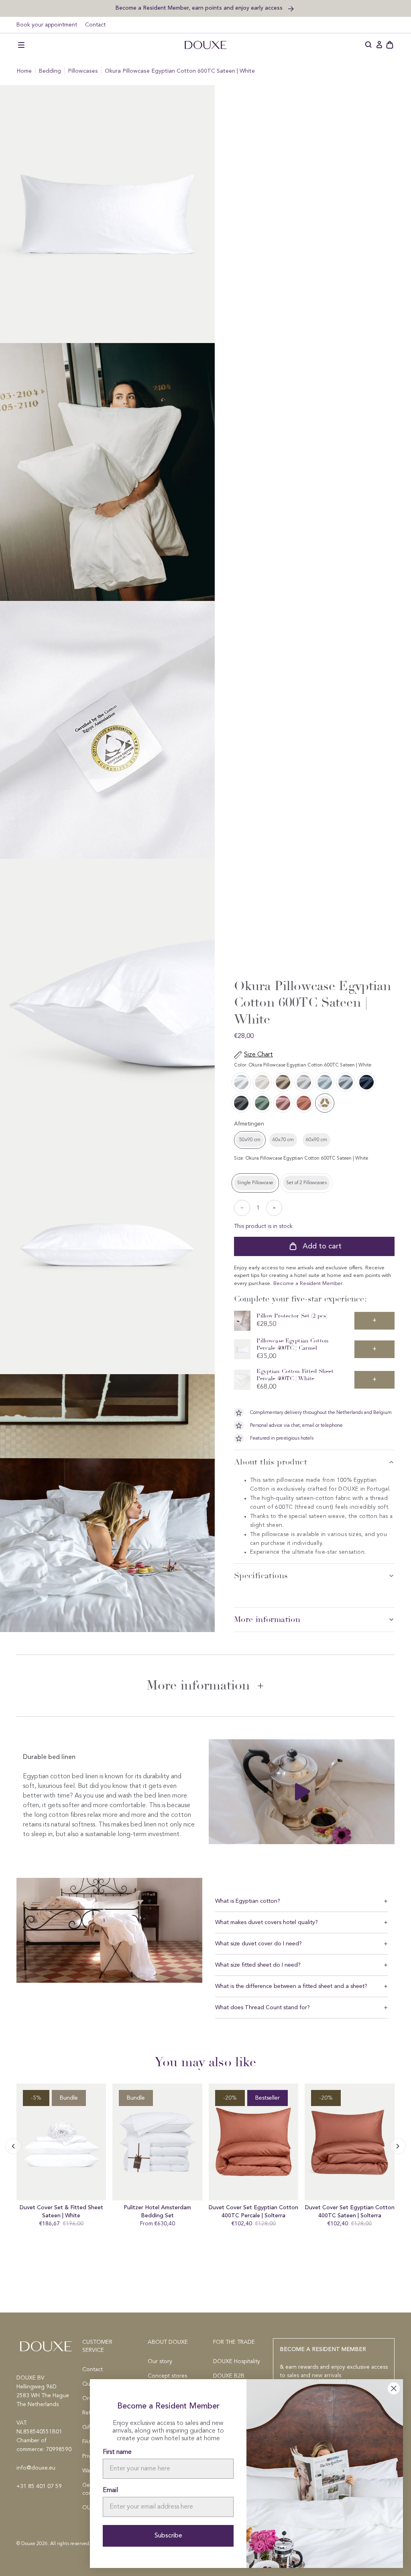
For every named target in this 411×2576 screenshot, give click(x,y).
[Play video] (302, 1792)
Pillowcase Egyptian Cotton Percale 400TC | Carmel (293, 1344)
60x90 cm (316, 1140)
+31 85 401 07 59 (39, 2486)
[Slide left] (398, 2146)
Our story (160, 2362)
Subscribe (168, 2536)
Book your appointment (47, 25)
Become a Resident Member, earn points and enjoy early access (200, 8)
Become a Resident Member (308, 1284)
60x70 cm (283, 1140)
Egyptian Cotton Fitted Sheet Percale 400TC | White (295, 1375)
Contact (95, 25)
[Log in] (379, 45)
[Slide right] (13, 2146)
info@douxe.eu (36, 2468)
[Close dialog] (394, 2388)
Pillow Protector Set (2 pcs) (292, 1316)
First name (117, 2452)
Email (110, 2490)
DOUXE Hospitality (237, 2362)
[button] (21, 45)
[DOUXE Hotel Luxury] (205, 45)
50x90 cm (250, 1140)
